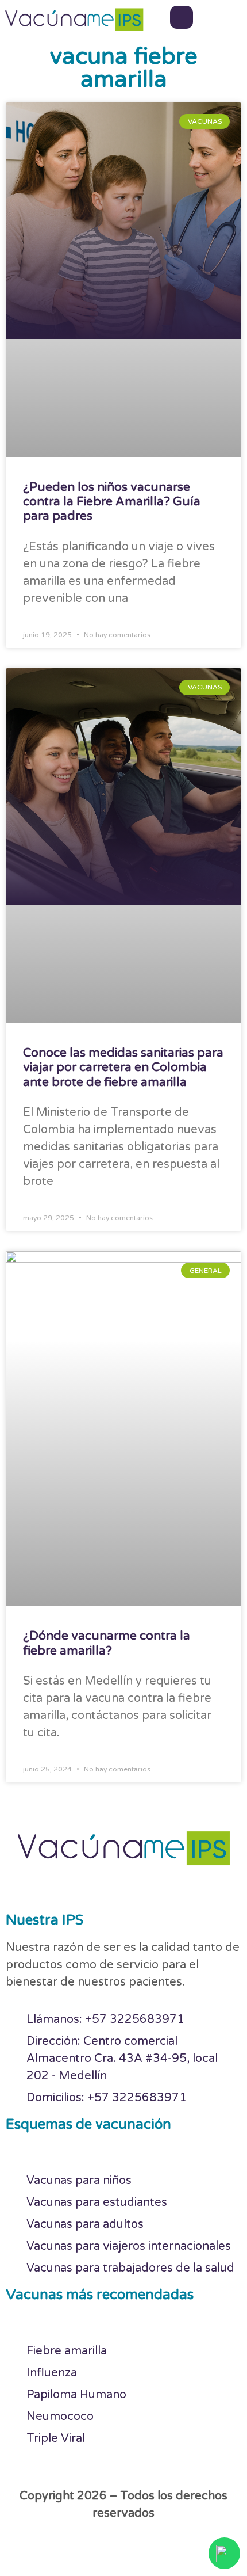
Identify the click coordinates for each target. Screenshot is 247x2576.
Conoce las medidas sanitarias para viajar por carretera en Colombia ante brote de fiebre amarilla (123, 1067)
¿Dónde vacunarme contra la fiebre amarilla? (107, 1643)
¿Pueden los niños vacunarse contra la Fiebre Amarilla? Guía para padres (112, 502)
